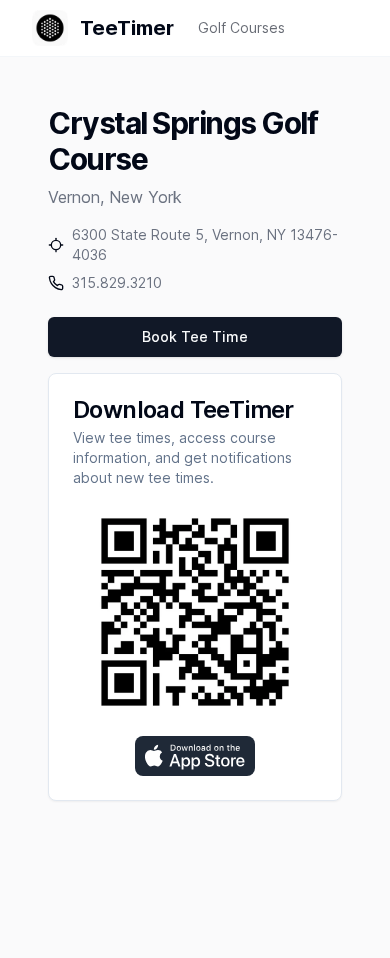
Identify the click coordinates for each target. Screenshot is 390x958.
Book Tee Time (195, 336)
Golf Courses (241, 27)
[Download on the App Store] (195, 756)
